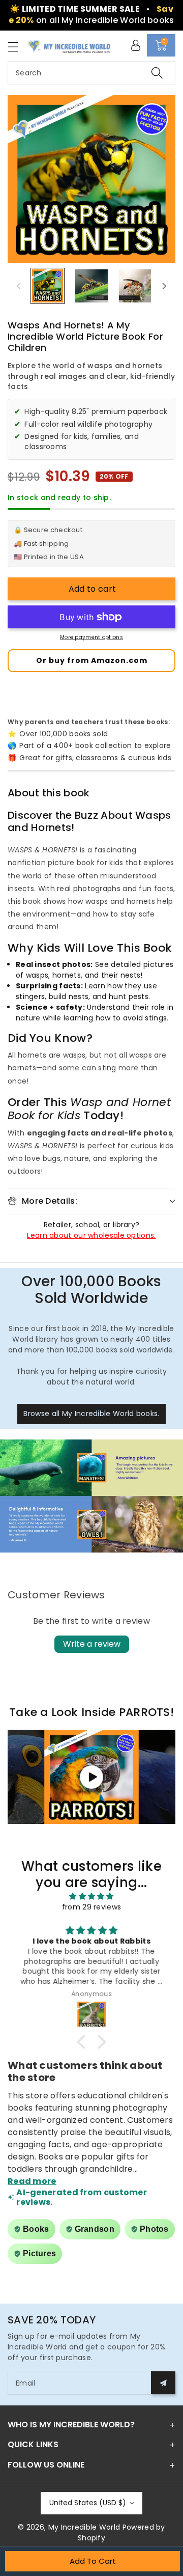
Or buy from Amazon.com (92, 660)
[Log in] (136, 45)
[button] (18, 47)
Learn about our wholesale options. (91, 1235)
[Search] (157, 73)
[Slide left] (19, 286)
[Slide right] (164, 286)
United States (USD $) (88, 2503)
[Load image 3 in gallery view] (135, 286)
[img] (91, 1896)
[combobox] (91, 73)
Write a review (92, 1644)
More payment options (91, 637)
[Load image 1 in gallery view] (48, 286)
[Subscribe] (163, 2383)
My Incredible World (84, 2527)
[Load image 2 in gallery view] (91, 286)
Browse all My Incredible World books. (91, 1414)
